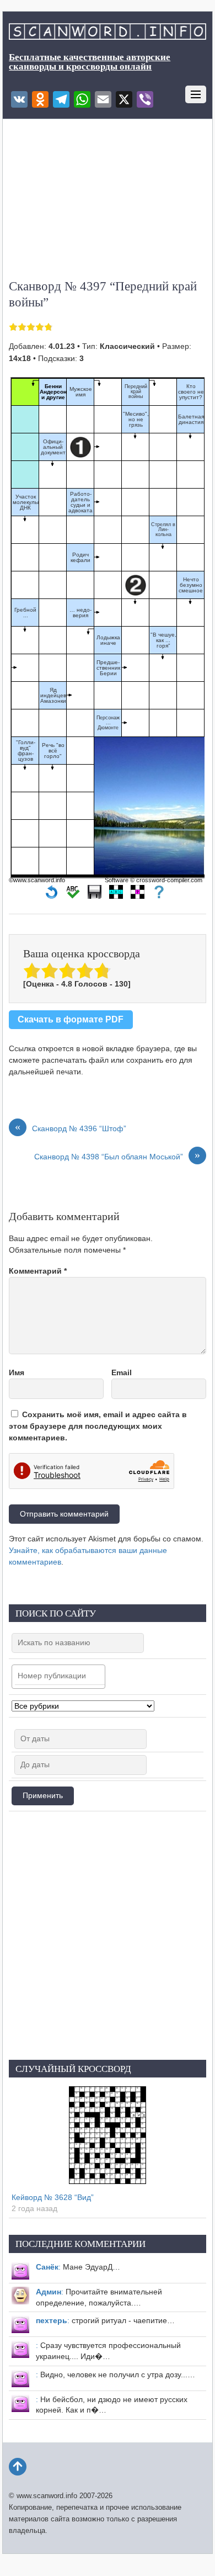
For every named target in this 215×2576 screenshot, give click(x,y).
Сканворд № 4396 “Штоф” (71, 1128)
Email (122, 1372)
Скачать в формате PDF (71, 1019)
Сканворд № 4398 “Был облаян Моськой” (117, 1156)
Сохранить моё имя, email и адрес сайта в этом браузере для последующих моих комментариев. (98, 1426)
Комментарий (38, 1271)
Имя (17, 1372)
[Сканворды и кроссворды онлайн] (107, 34)
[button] (52, 895)
